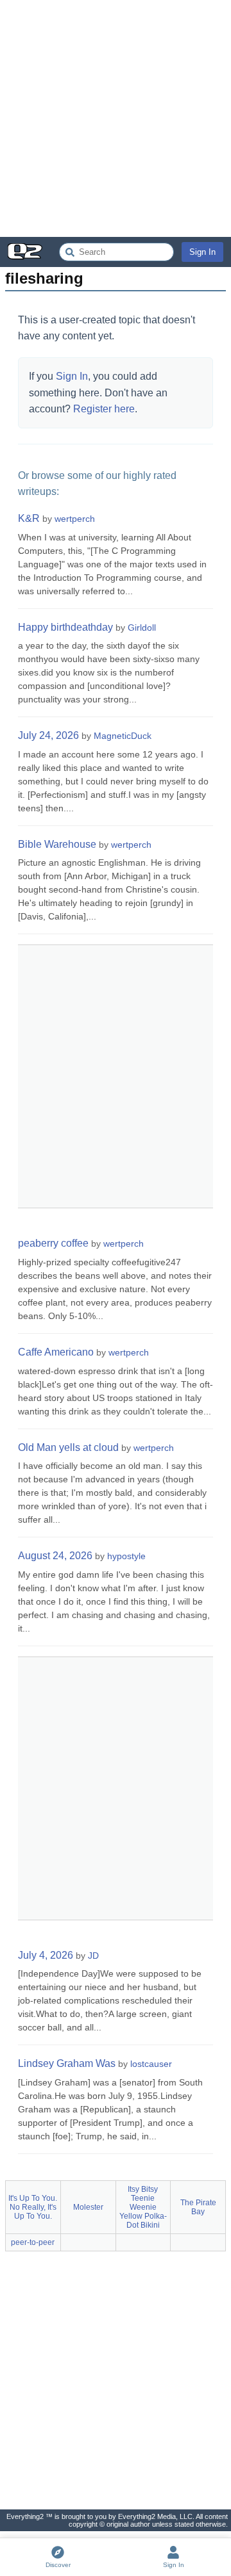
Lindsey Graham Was (67, 2063)
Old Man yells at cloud (68, 1447)
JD (93, 1956)
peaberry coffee (53, 1243)
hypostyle (126, 1556)
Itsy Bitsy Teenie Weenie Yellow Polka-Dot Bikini (143, 2207)
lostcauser (151, 2064)
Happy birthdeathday (65, 627)
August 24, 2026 (55, 1556)
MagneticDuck (123, 736)
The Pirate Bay (198, 2207)
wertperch (75, 519)
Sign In (202, 252)
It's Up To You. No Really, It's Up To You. (33, 2207)
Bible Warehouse (57, 844)
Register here (104, 409)
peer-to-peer (33, 2242)
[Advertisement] (116, 118)
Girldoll (142, 628)
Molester (88, 2207)
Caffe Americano (56, 1352)
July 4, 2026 (46, 1955)
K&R (29, 518)
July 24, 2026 (48, 735)
